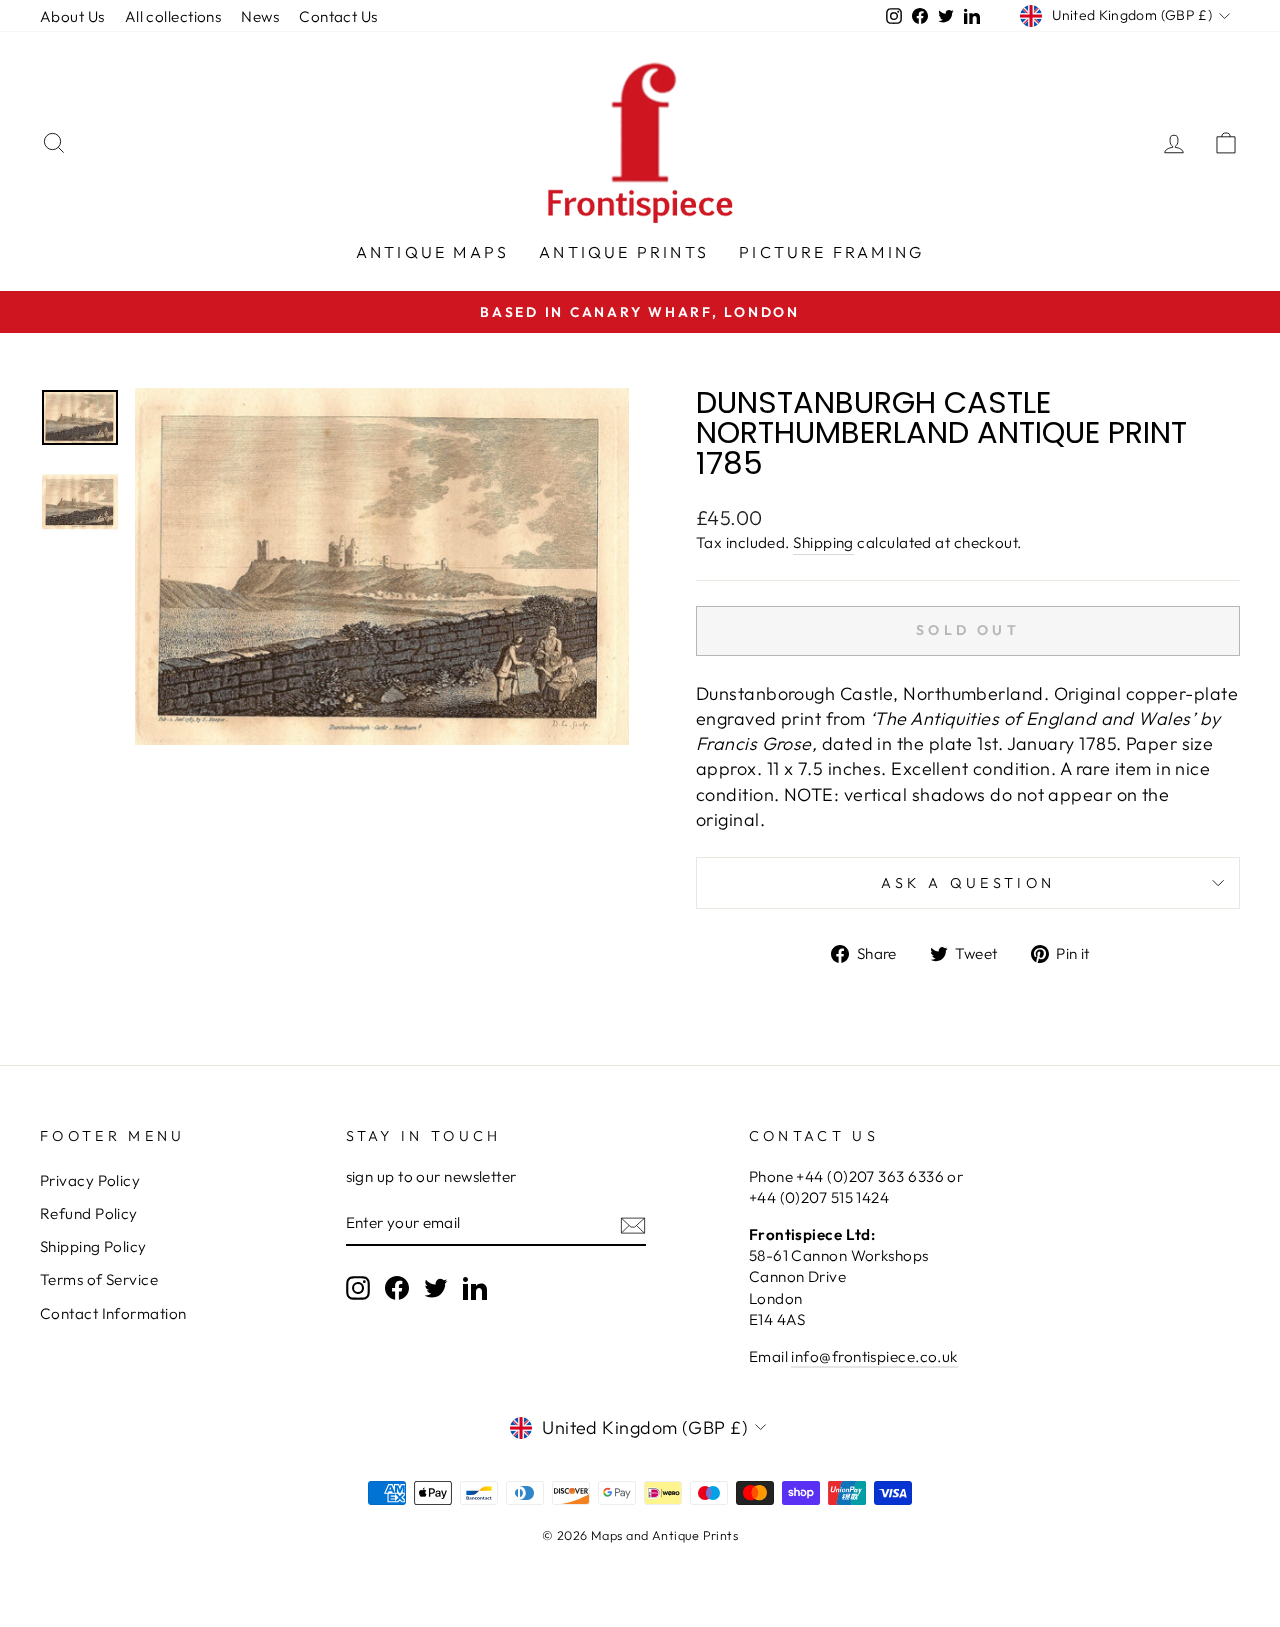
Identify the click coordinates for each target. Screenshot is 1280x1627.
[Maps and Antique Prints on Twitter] (436, 1288)
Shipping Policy (93, 1246)
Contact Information (113, 1313)
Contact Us (338, 16)
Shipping (823, 542)
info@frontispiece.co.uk (874, 1356)
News (260, 16)
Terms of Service (99, 1279)
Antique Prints (624, 252)
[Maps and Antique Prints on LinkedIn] (475, 1288)
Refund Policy (89, 1213)
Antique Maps (432, 252)
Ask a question (968, 883)
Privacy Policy (90, 1180)
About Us (72, 16)
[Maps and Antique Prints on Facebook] (397, 1288)
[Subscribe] (633, 1224)
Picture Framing (831, 252)
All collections (173, 16)
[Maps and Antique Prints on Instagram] (358, 1288)
